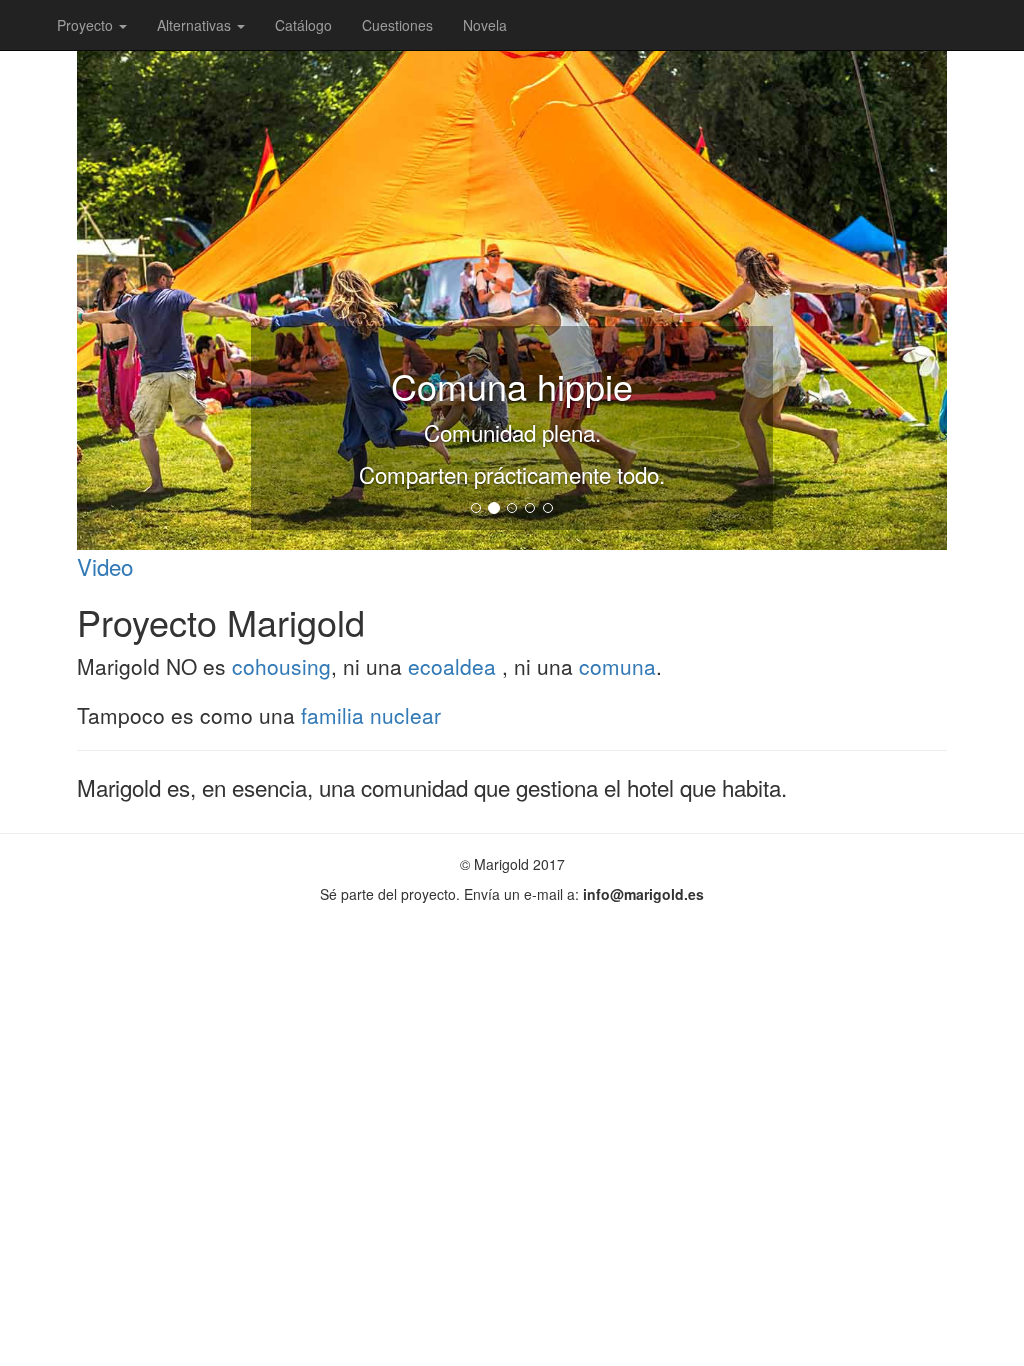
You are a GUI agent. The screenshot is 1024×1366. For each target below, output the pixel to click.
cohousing (281, 666)
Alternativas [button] (196, 25)
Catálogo (303, 25)
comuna (617, 666)
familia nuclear (371, 715)
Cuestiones (397, 25)
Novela (485, 25)
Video (105, 566)
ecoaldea (455, 666)
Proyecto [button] (87, 25)
